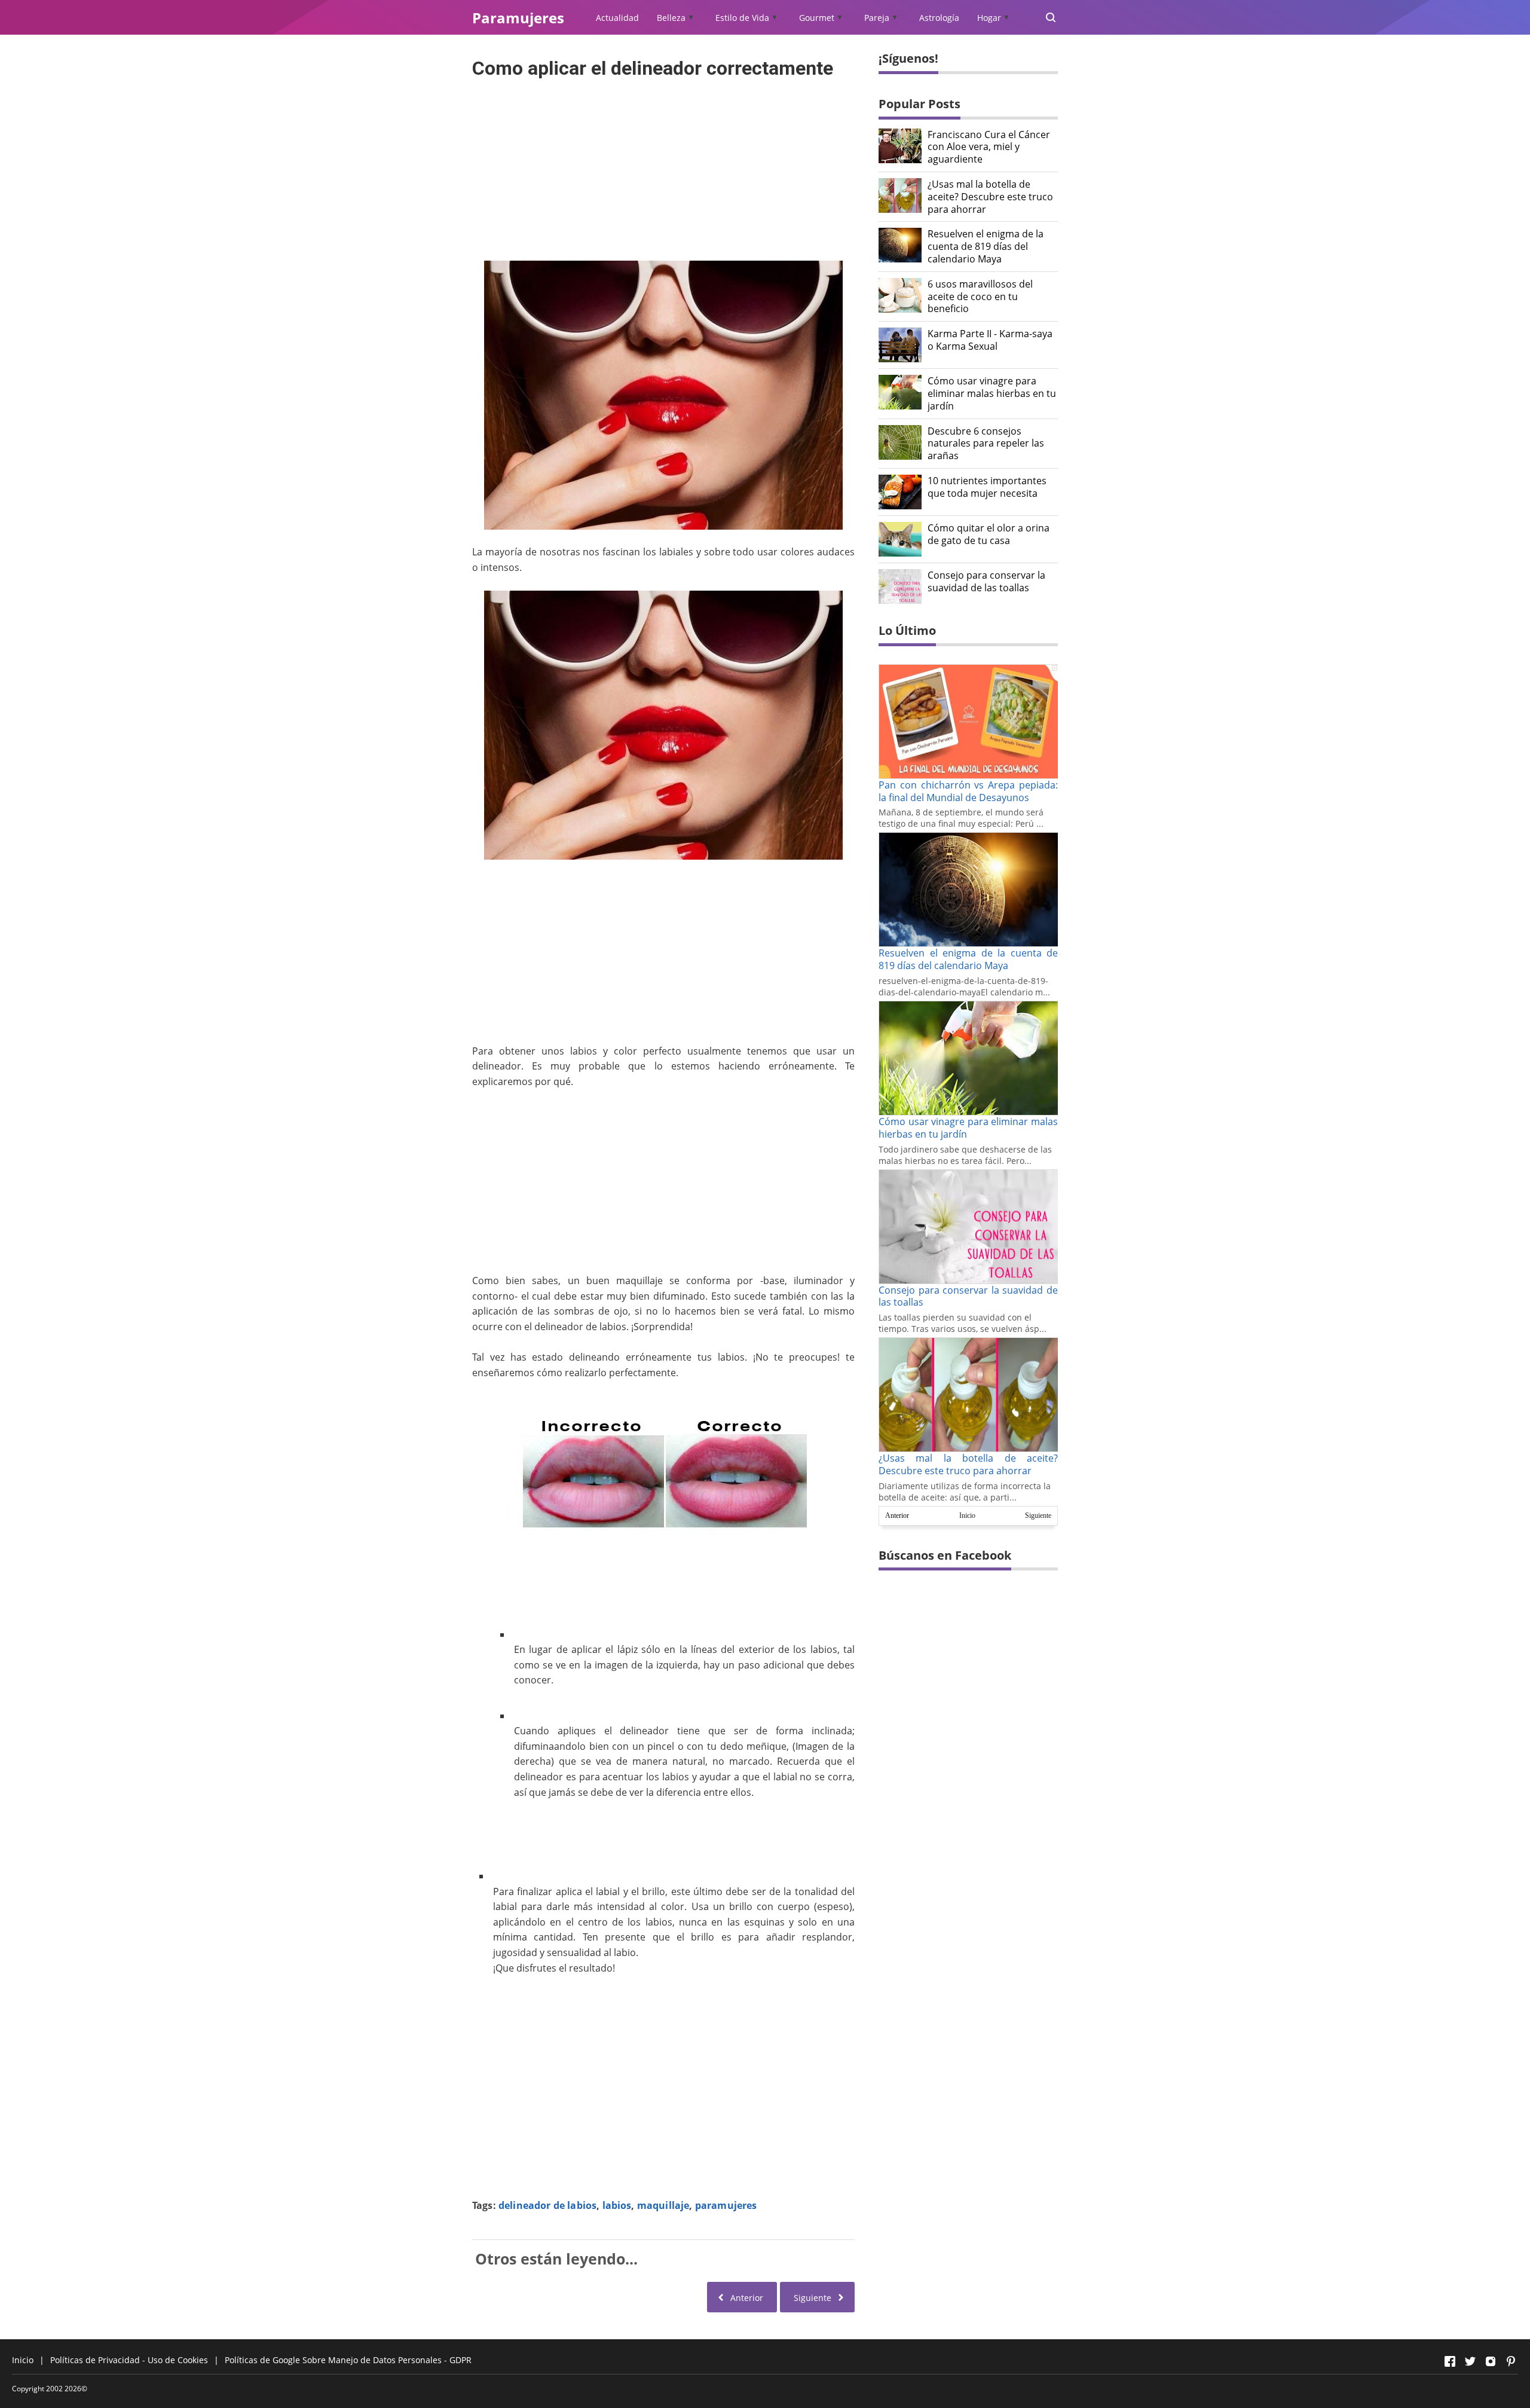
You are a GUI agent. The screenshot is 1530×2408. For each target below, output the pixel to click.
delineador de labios (547, 2205)
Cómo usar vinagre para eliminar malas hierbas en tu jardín (992, 393)
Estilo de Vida (742, 18)
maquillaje (663, 2205)
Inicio (967, 1515)
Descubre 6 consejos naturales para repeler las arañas (986, 444)
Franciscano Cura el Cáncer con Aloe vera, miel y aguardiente (989, 147)
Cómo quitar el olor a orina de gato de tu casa (989, 534)
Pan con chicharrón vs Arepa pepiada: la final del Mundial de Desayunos (968, 791)
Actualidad (617, 18)
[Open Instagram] (1491, 2361)
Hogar (989, 18)
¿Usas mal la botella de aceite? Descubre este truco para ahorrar (990, 197)
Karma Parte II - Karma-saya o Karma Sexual (990, 340)
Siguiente (1038, 1515)
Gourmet (817, 18)
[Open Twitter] (1470, 2361)
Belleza (671, 18)
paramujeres (726, 2205)
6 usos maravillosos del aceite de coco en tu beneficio (980, 297)
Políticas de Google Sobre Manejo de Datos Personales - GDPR (348, 2360)
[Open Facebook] (1450, 2361)
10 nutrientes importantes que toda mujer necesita (987, 487)
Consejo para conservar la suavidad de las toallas (986, 582)
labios (617, 2205)
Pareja (877, 18)
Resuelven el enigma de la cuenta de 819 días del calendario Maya (986, 246)
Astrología (939, 18)
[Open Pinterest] (1511, 2361)
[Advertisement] (663, 166)
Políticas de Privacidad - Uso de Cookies (129, 2360)
